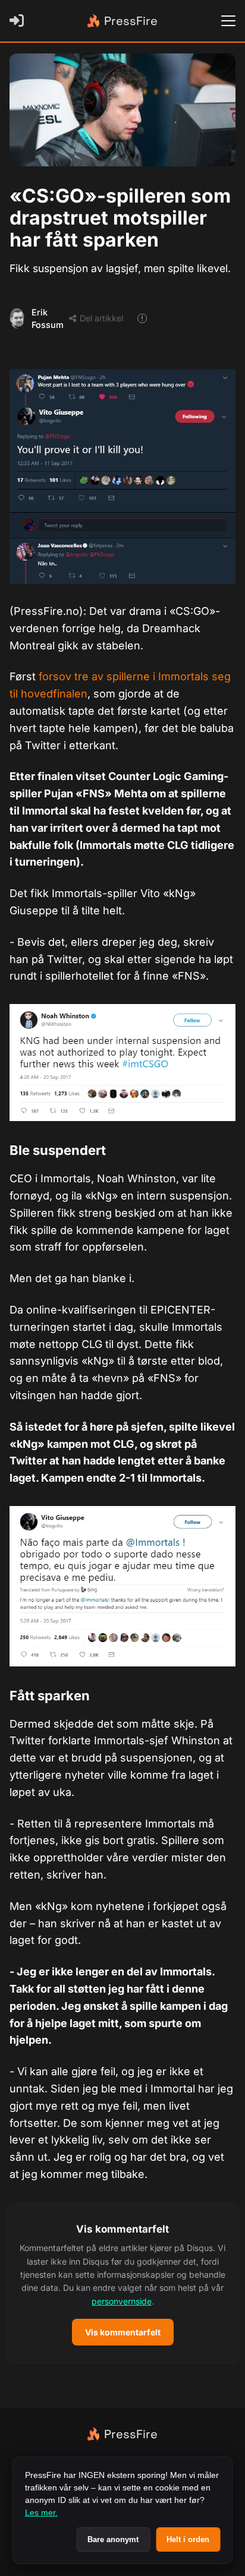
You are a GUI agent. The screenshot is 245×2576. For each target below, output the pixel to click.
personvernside (122, 2301)
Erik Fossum (48, 319)
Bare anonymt (113, 2539)
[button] (122, 2284)
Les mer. (41, 2512)
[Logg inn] (19, 21)
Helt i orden (188, 2539)
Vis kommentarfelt (123, 2332)
